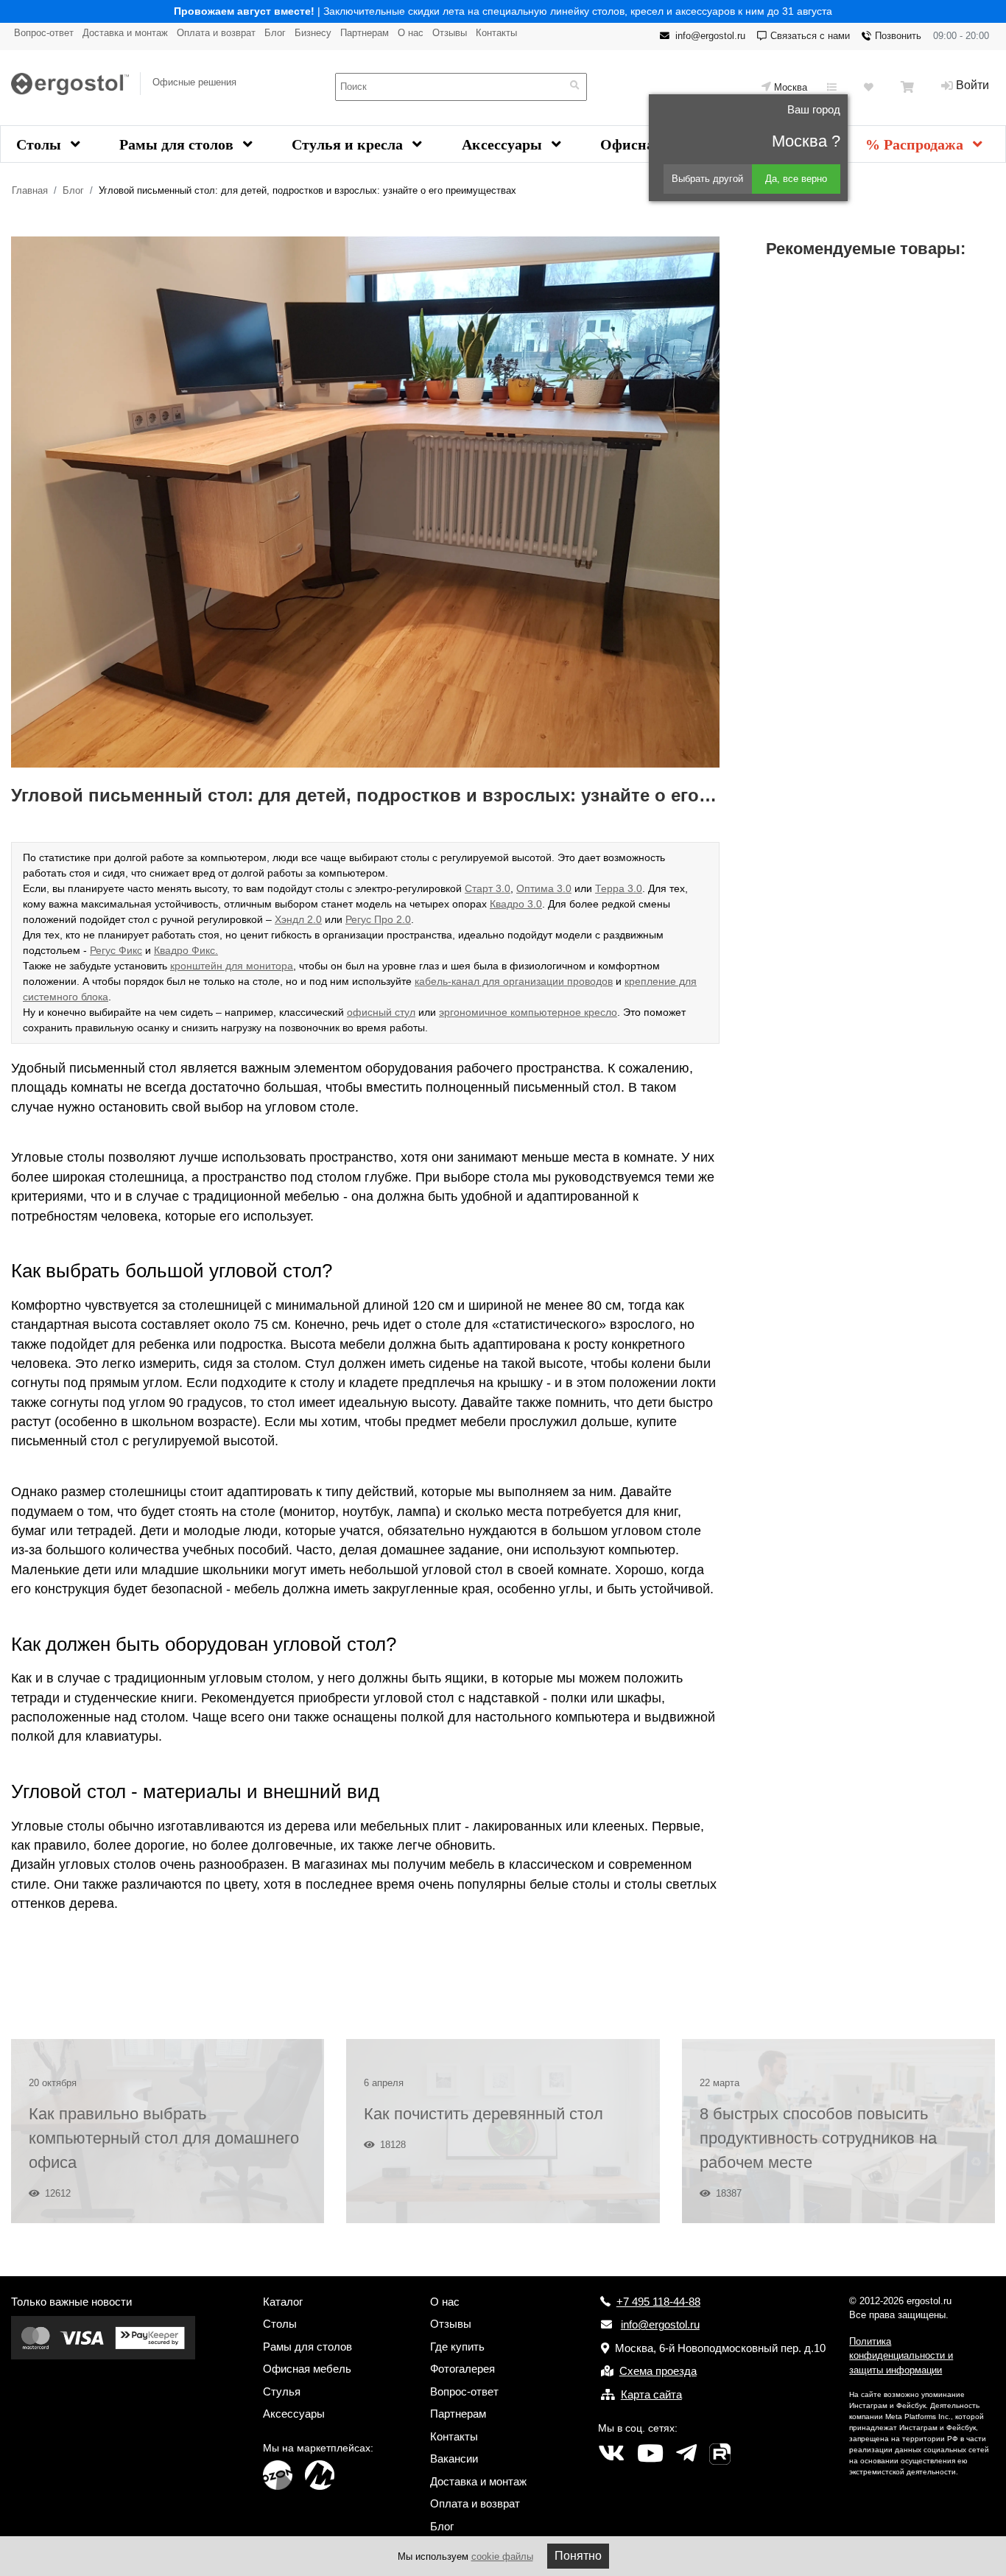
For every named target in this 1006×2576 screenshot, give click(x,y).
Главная (30, 190)
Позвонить (898, 36)
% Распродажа (916, 144)
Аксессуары (504, 144)
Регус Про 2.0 (378, 919)
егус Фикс (119, 950)
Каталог (283, 2302)
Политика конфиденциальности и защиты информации (901, 2356)
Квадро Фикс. (186, 950)
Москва (791, 87)
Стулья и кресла (349, 144)
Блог (275, 33)
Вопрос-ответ (44, 33)
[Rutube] (720, 2454)
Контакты (496, 33)
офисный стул (381, 1012)
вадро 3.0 (519, 904)
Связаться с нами (810, 36)
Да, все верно (796, 179)
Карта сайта (651, 2394)
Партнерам (365, 33)
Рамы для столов (178, 144)
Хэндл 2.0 (298, 919)
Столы (41, 144)
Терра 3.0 (619, 888)
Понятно (578, 2556)
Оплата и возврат (216, 33)
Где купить (457, 2347)
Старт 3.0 (488, 888)
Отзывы (450, 33)
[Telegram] (686, 2454)
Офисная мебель (307, 2369)
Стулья (282, 2391)
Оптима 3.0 (544, 888)
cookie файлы (502, 2556)
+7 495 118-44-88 (658, 2302)
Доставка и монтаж (125, 33)
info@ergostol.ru (710, 36)
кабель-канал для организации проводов (514, 981)
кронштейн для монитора (232, 966)
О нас (411, 33)
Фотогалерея (462, 2369)
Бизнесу (313, 33)
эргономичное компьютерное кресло (528, 1012)
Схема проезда (658, 2371)
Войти (972, 85)
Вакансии (454, 2459)
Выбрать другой (707, 179)
